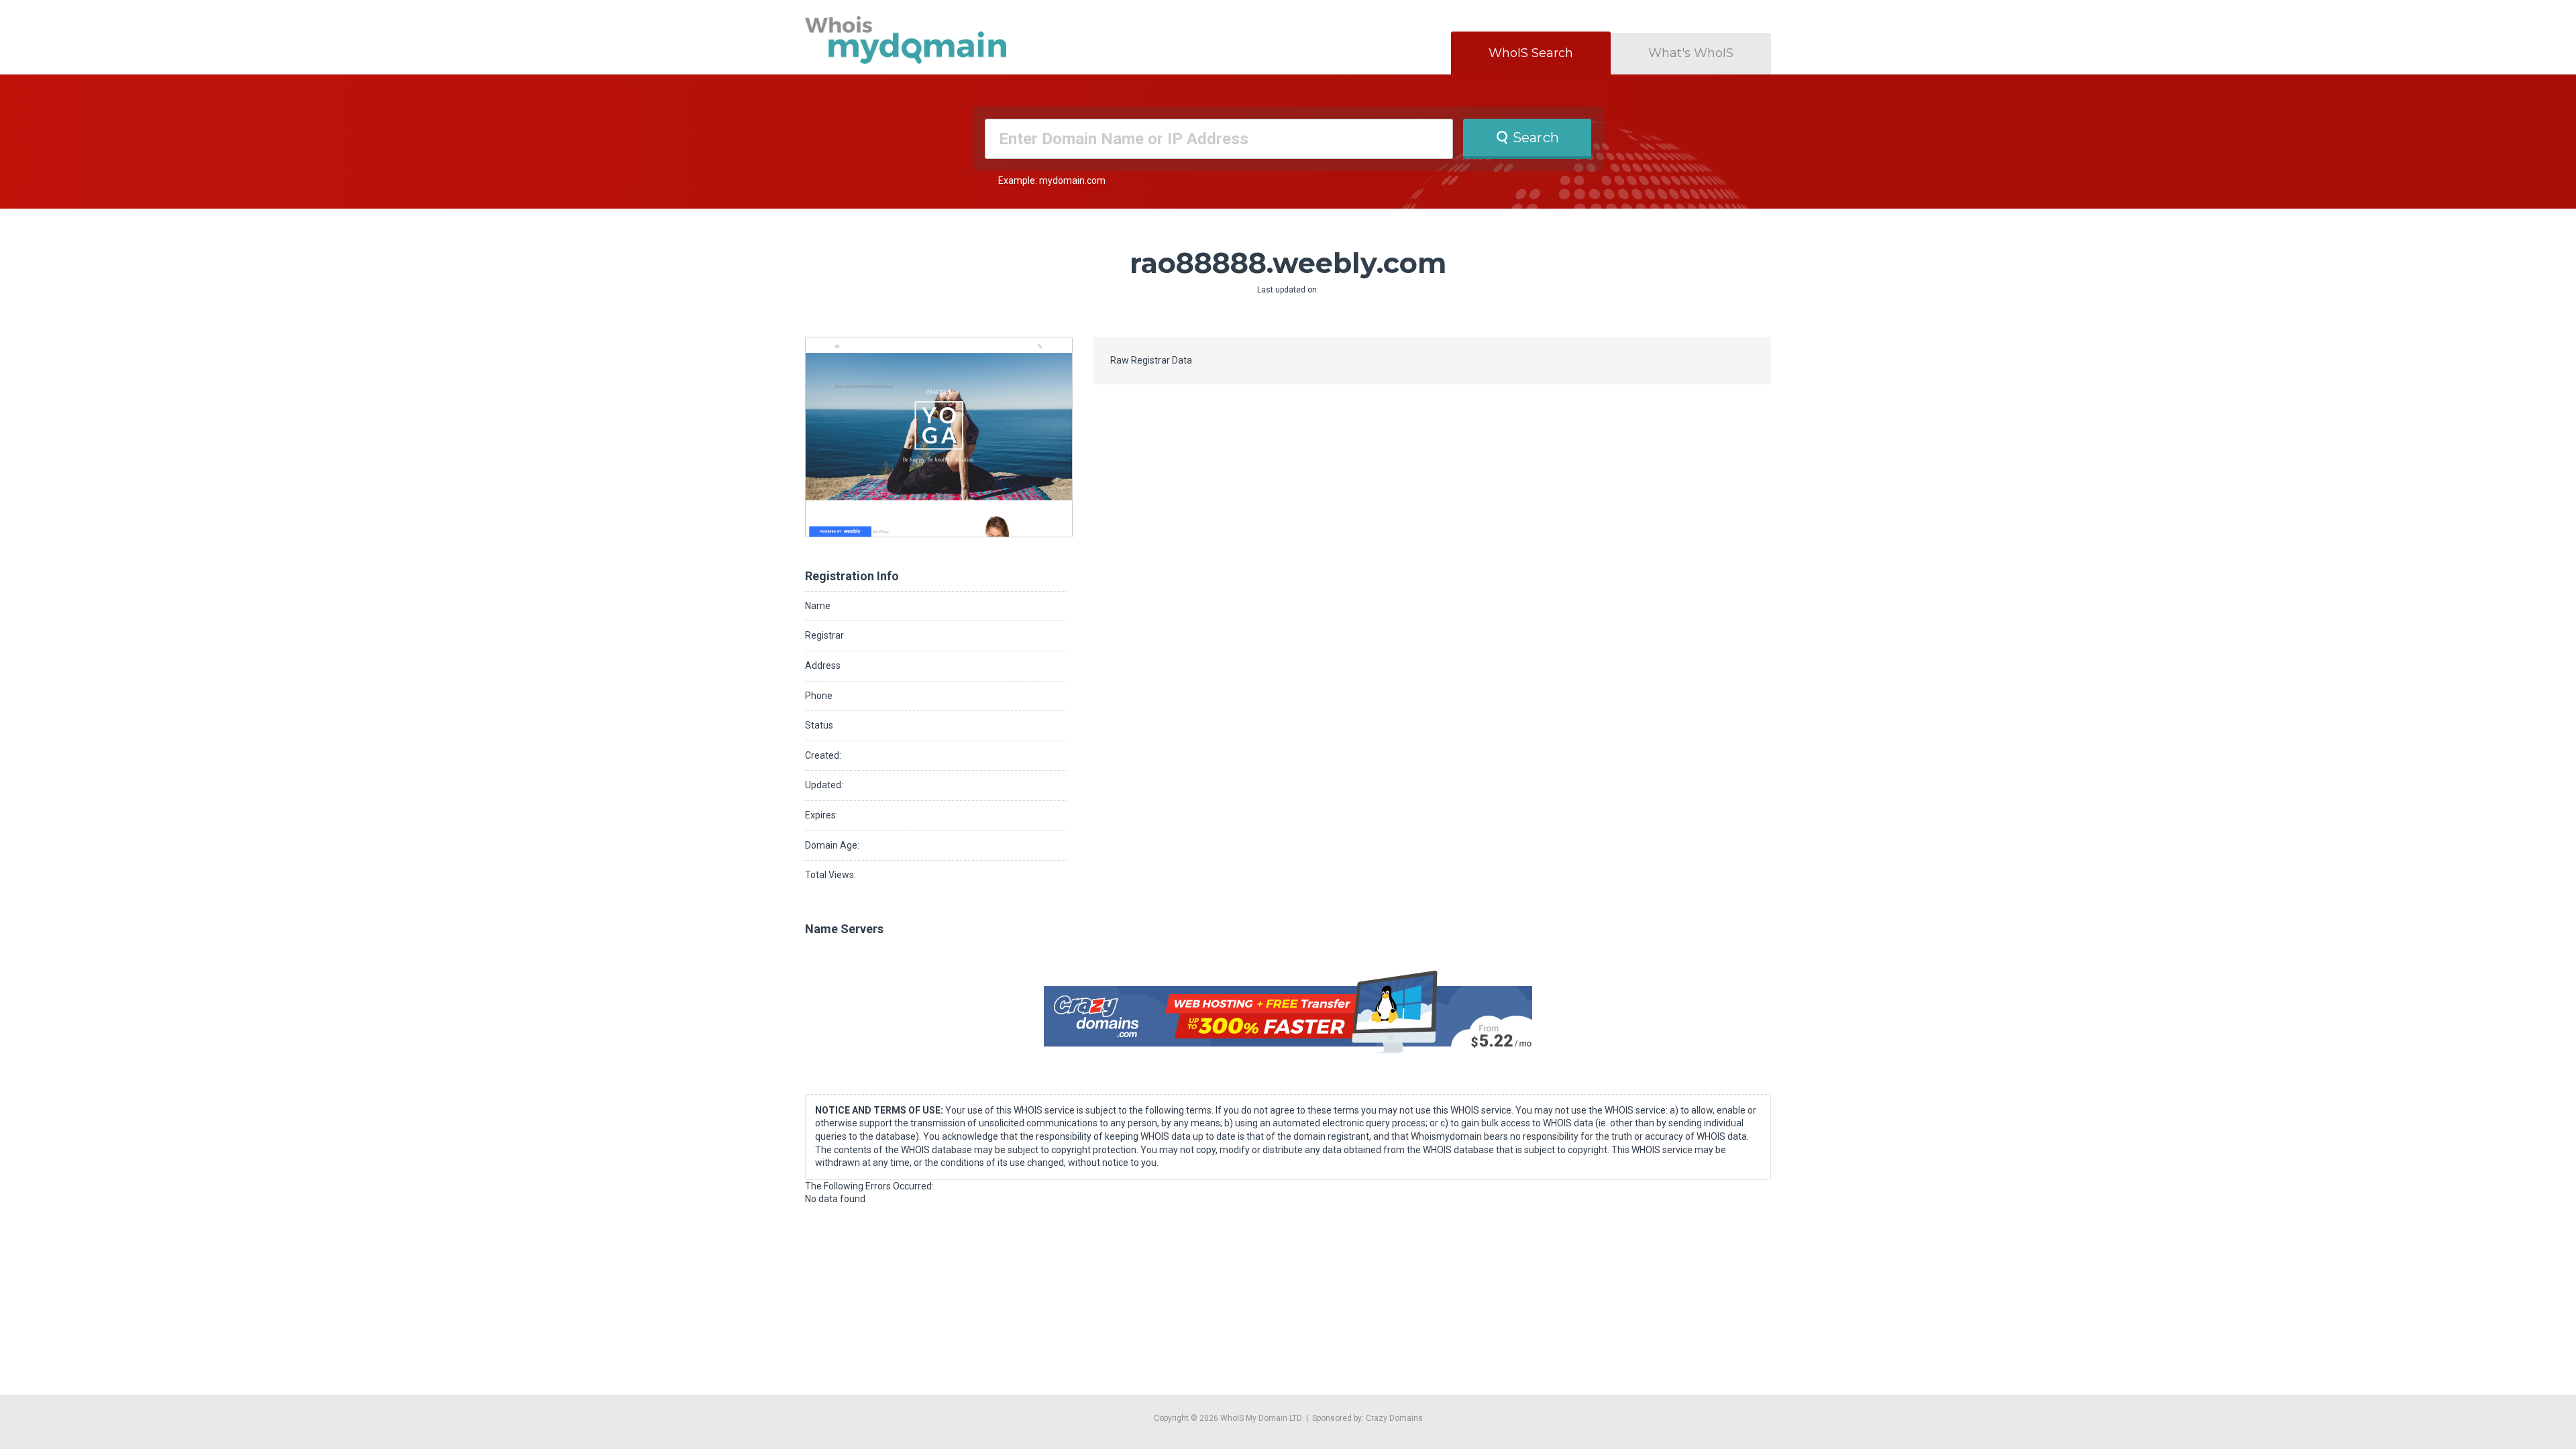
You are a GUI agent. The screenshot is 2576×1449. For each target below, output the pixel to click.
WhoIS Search (1531, 53)
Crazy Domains (1394, 1418)
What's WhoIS (1691, 53)
